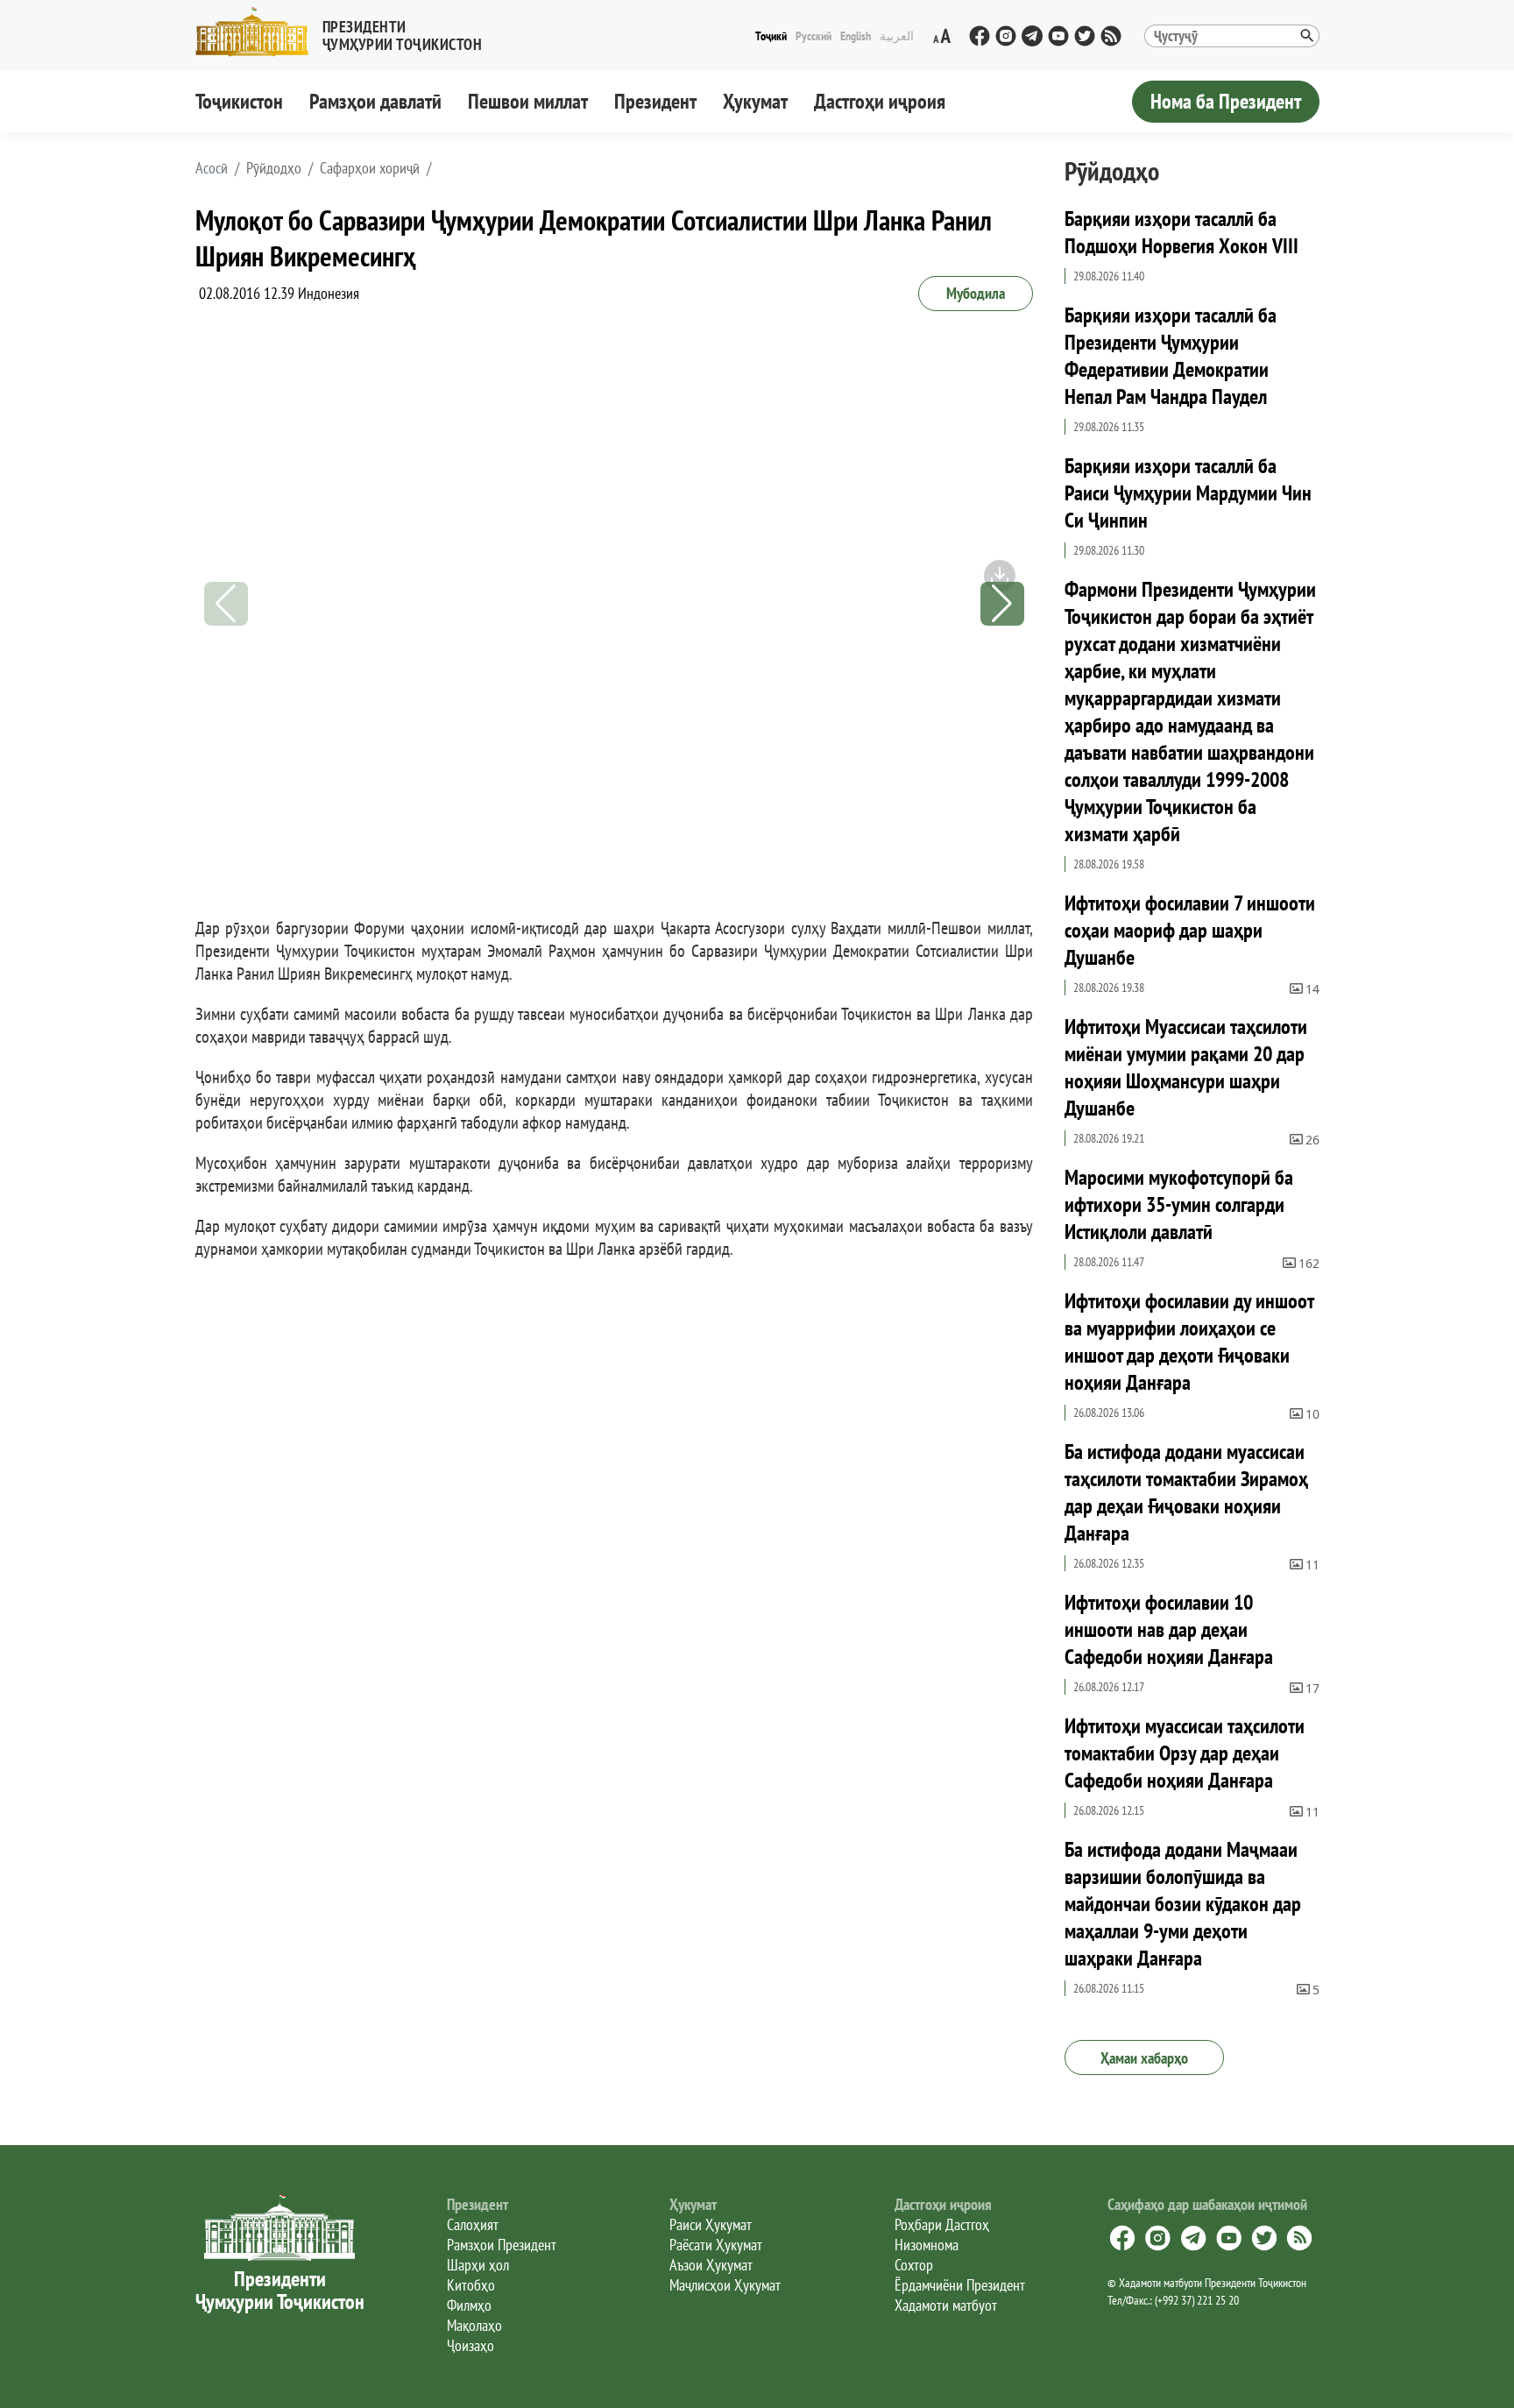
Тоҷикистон (239, 101)
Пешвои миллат (528, 101)
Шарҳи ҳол (478, 2265)
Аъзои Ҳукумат (711, 2265)
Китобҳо (471, 2285)
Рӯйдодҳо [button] (274, 168)
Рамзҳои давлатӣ (375, 101)
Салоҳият (473, 2224)
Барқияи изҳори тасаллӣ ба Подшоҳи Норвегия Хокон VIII (1181, 232)
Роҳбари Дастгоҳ (942, 2224)
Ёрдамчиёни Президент (960, 2285)
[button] (346, 32)
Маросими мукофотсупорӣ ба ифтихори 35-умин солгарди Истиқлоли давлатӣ (1179, 1204)
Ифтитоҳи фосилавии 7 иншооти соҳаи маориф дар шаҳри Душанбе (1190, 930)
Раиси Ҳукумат (711, 2224)
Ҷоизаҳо (470, 2345)
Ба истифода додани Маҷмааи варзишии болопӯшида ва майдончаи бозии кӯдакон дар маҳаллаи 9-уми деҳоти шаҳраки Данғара (1183, 1904)
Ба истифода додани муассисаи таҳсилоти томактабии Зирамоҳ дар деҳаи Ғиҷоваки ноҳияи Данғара (1186, 1492)
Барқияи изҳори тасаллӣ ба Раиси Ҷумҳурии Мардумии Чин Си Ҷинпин (1188, 493)
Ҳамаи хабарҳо (1144, 2058)
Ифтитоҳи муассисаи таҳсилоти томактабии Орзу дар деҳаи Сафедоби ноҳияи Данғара (1185, 1753)
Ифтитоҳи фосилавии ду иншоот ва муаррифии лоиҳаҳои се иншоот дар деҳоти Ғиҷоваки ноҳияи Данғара (1189, 1342)
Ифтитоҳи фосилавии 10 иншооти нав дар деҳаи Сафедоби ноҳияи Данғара (1169, 1629)
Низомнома (927, 2245)
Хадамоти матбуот (946, 2305)
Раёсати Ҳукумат (716, 2245)
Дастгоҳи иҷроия (880, 101)
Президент (655, 101)
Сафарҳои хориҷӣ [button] (370, 168)
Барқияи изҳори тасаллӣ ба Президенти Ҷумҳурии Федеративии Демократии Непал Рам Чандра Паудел (1171, 356)
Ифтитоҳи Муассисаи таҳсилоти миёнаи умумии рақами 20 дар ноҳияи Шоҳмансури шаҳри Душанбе (1186, 1067)
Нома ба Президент (1226, 101)
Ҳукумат (755, 101)
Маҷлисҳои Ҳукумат (725, 2285)
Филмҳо (469, 2305)
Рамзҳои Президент (502, 2245)
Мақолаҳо (474, 2325)
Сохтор (914, 2265)
